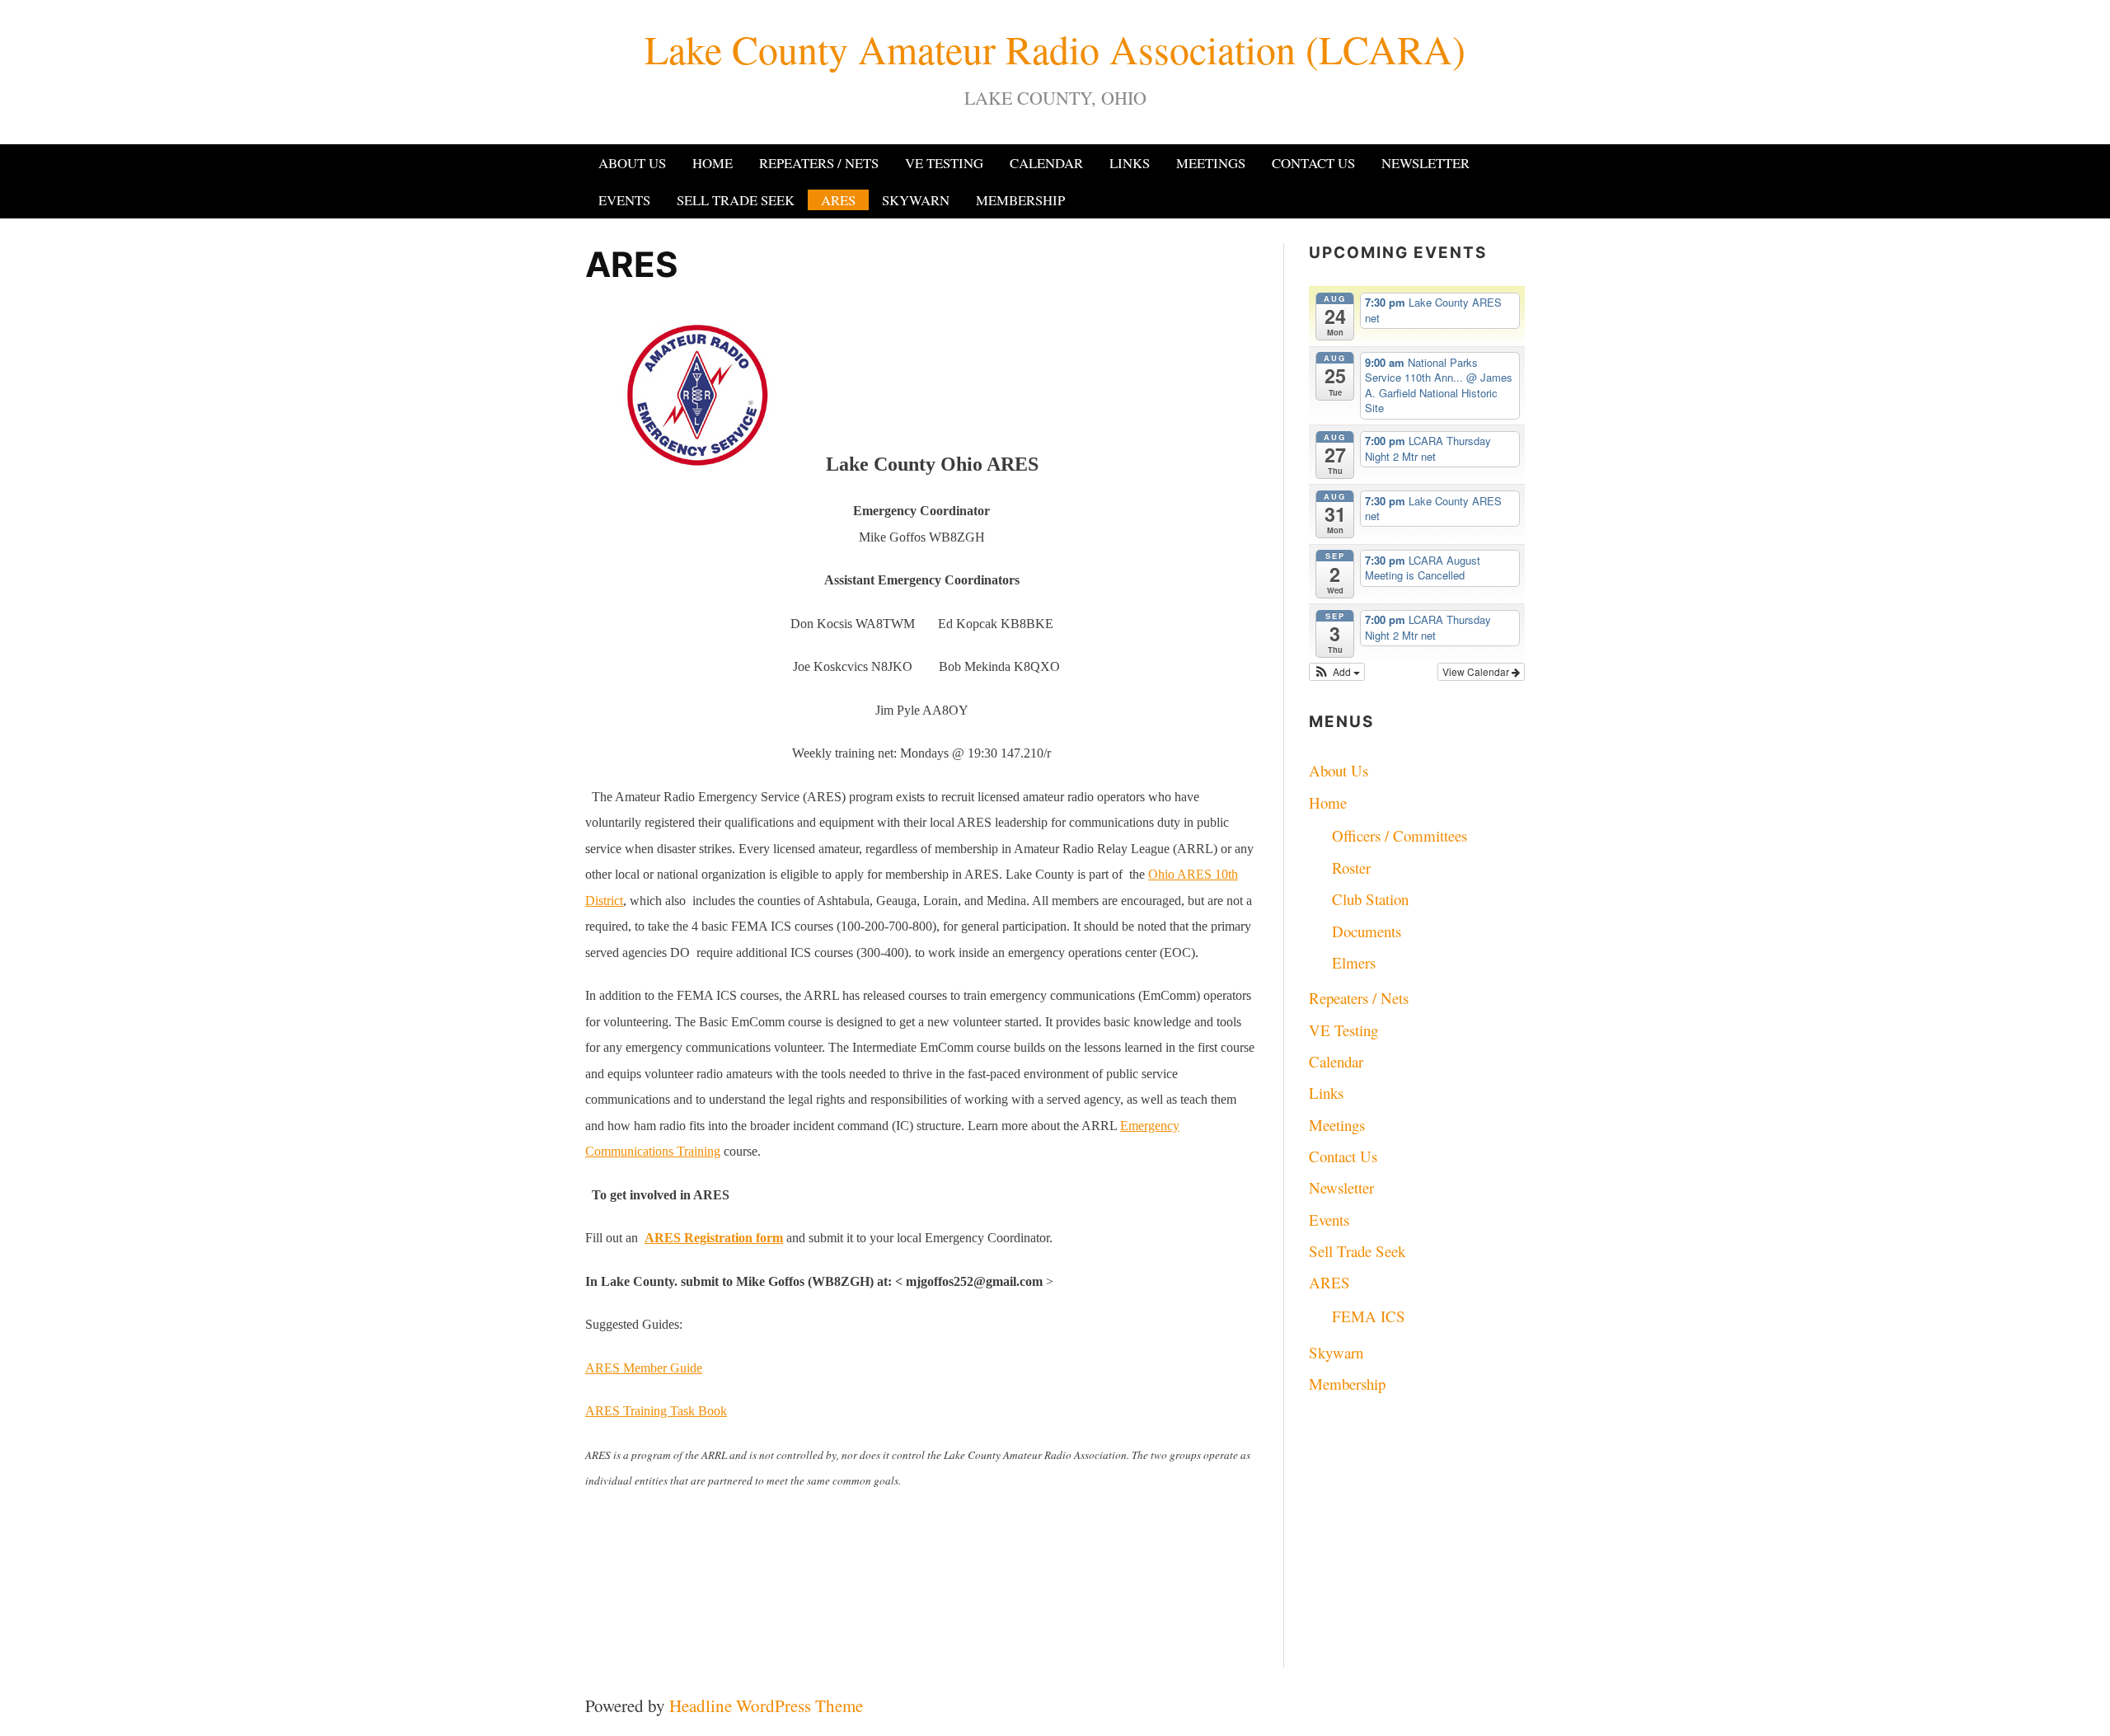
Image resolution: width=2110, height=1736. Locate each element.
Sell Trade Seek (736, 200)
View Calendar (1477, 671)
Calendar (1046, 163)
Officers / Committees (1400, 835)
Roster (1351, 868)
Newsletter (1425, 163)
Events (624, 200)
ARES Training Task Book (656, 1411)
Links (1130, 163)
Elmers (1354, 962)
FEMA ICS (1369, 1316)
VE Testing (944, 163)
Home (713, 163)
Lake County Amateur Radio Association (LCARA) (1055, 49)
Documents (1367, 931)
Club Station (1370, 899)
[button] (1337, 672)
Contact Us (1313, 163)
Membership (1020, 200)
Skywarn (916, 200)
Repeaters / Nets (819, 163)
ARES (838, 200)
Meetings (1211, 163)
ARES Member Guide (644, 1368)
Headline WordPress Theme (766, 1706)
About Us (632, 163)
